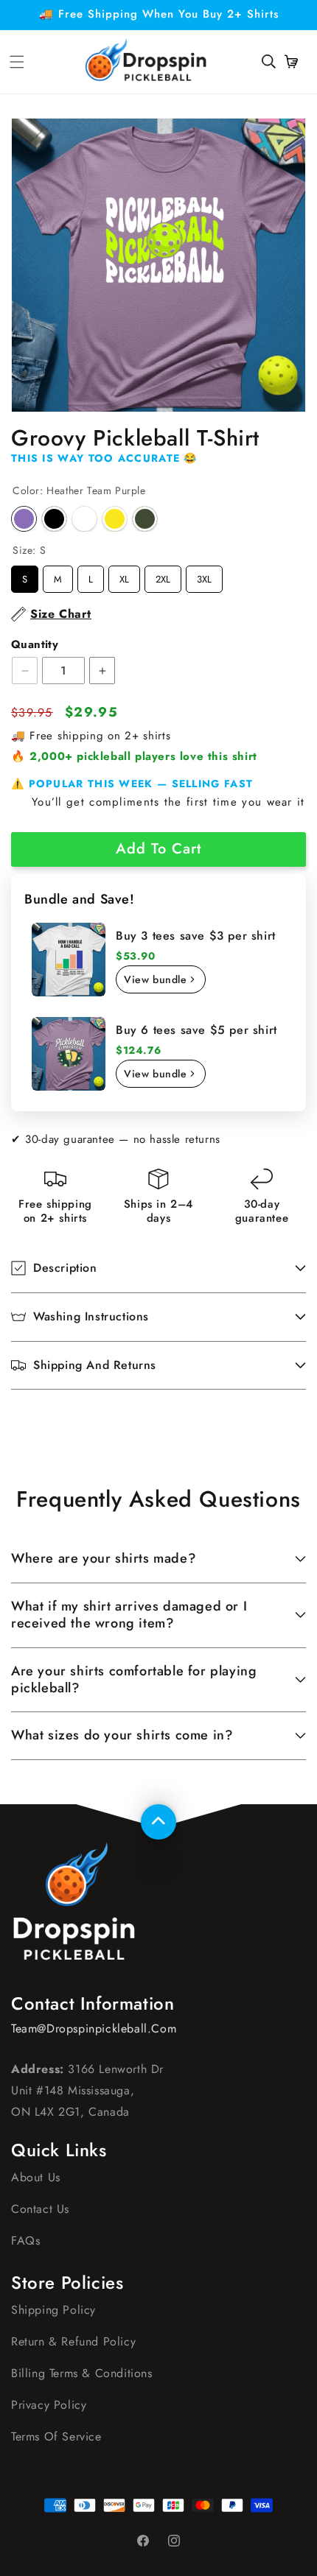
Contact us (40, 2209)
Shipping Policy (53, 2310)
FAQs (25, 2241)
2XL (163, 576)
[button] (268, 62)
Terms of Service (56, 2436)
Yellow (115, 519)
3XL (204, 576)
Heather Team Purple (24, 519)
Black (54, 519)
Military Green (145, 519)
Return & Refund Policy (73, 2341)
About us (36, 2177)
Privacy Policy (49, 2405)
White (84, 519)
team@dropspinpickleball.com (94, 2028)
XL (125, 576)
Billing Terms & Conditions (82, 2373)
